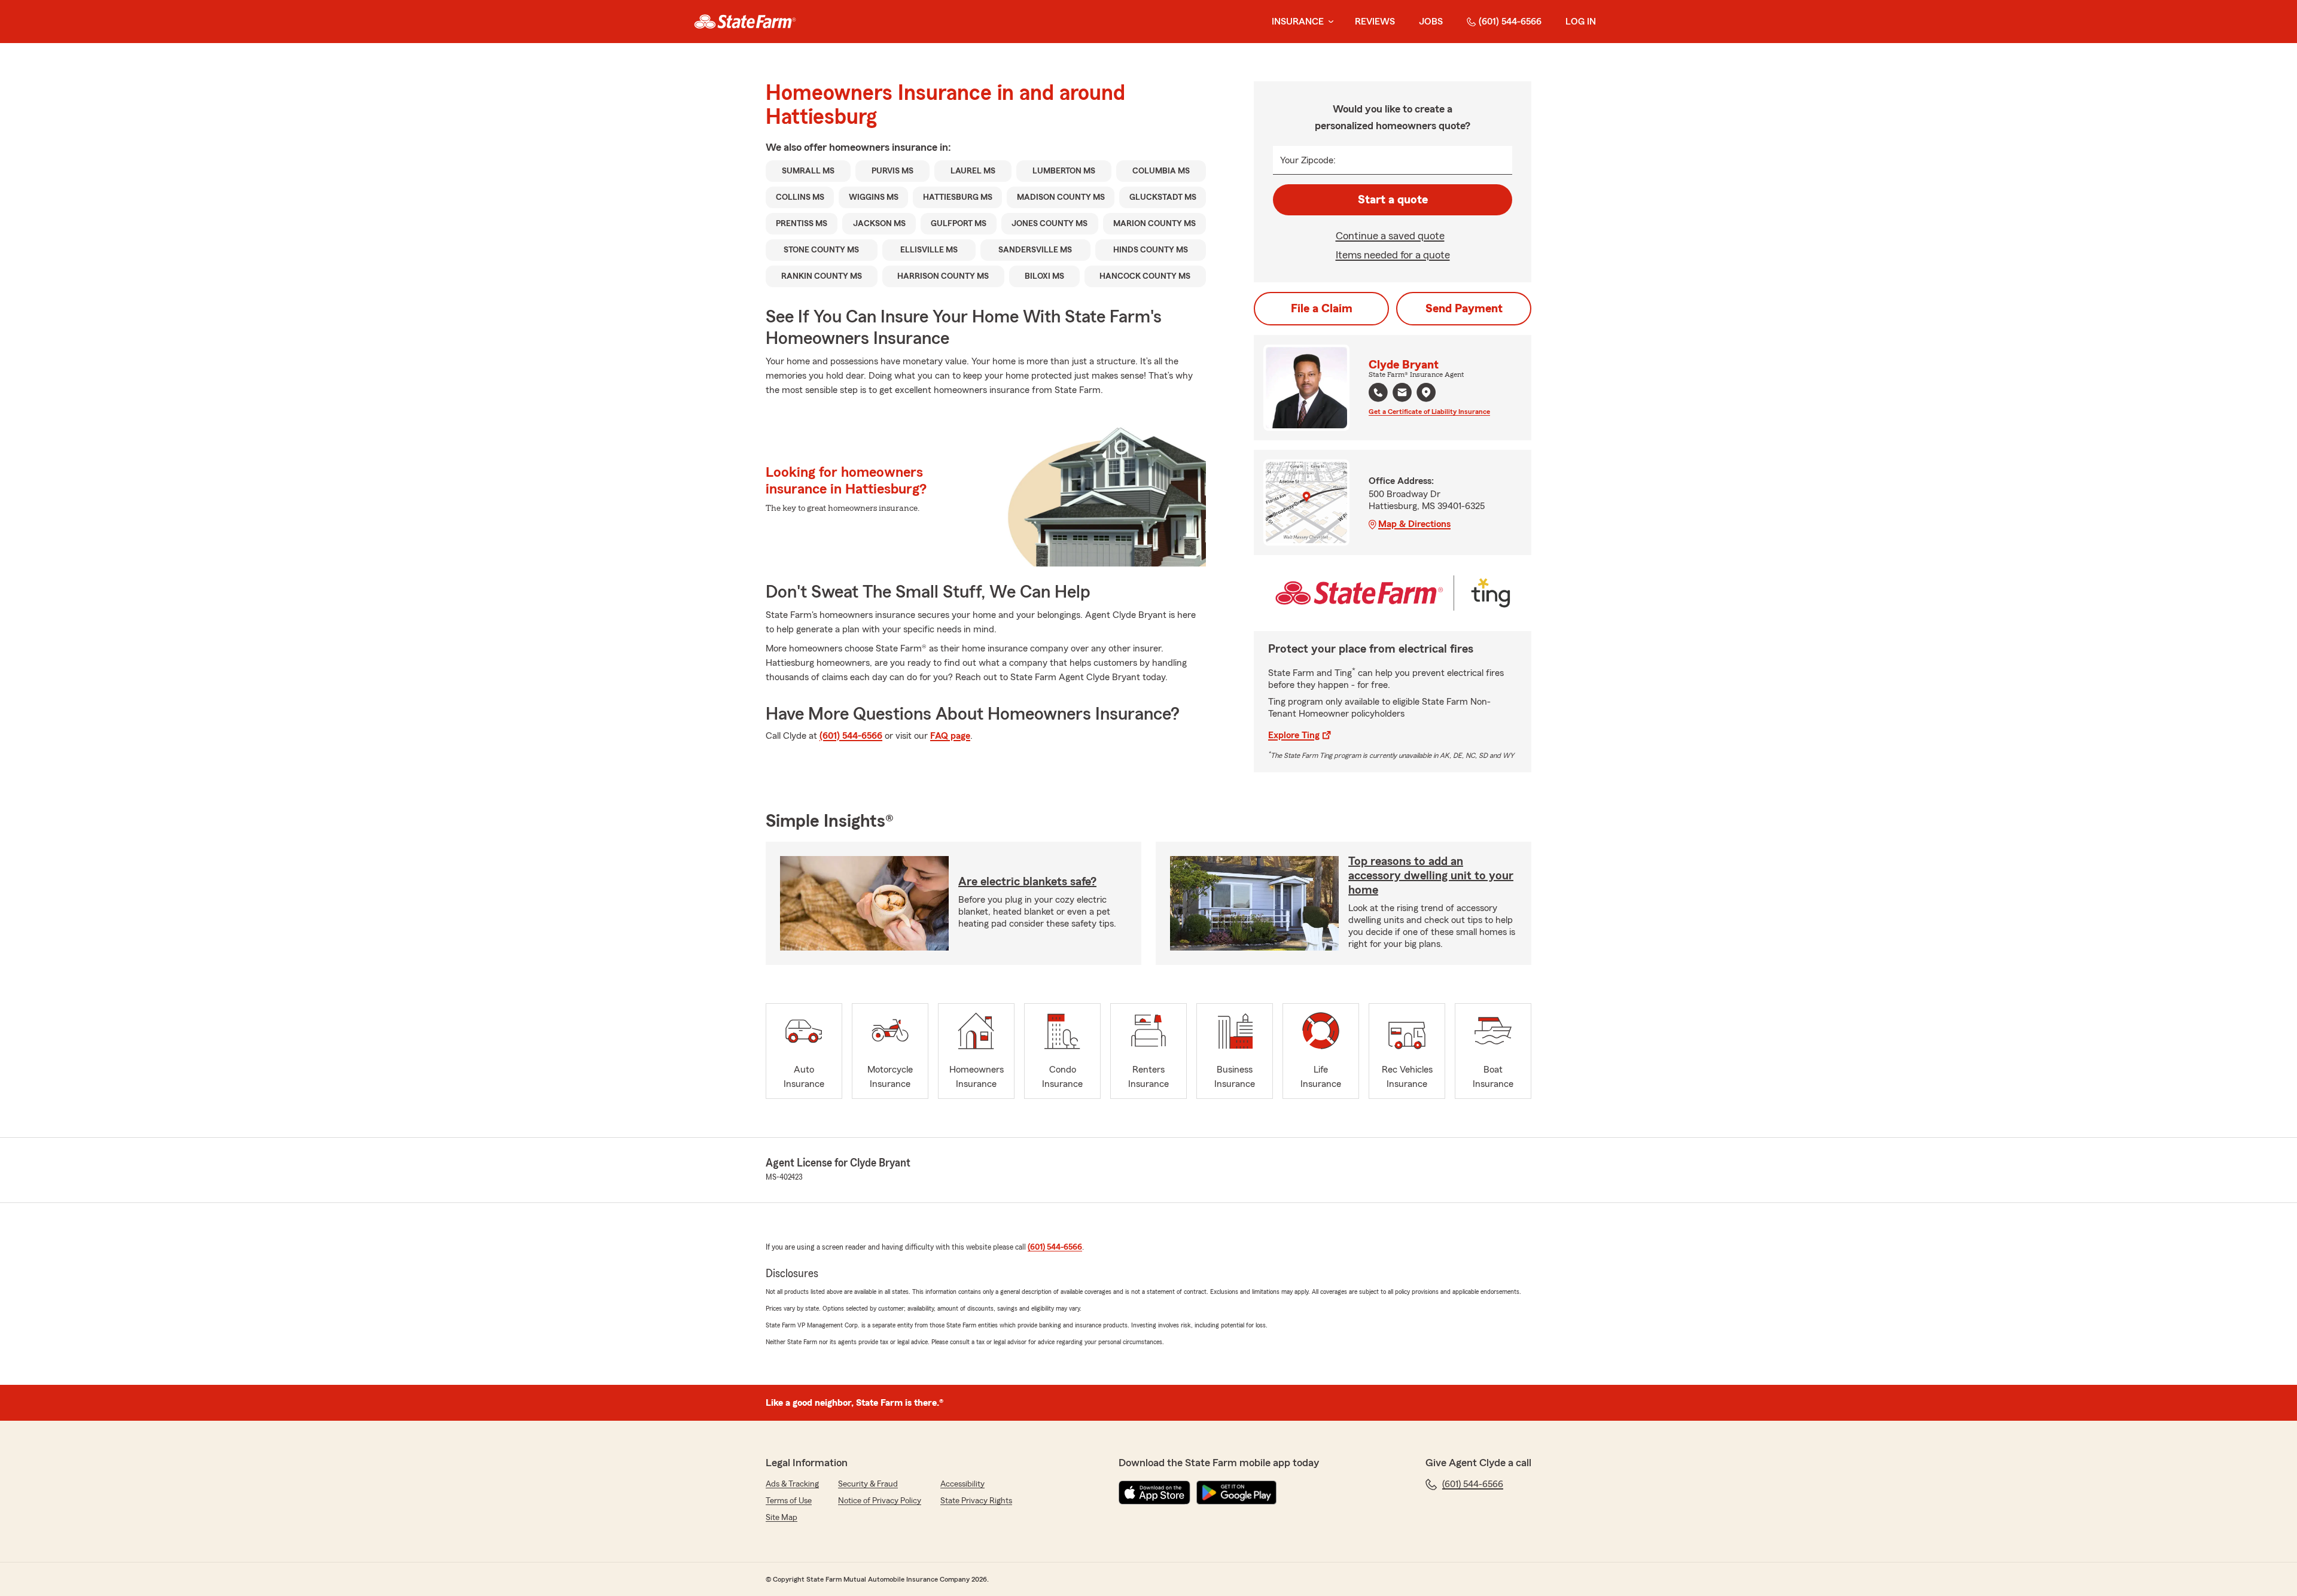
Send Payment (1464, 309)
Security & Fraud (868, 1484)
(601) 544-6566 (1510, 22)
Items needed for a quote (1393, 255)
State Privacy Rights (976, 1501)
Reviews (1375, 22)
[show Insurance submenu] (1329, 22)
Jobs (1431, 22)
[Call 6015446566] (1378, 392)
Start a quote (1393, 200)
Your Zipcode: (1308, 160)
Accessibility (962, 1484)
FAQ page (950, 736)
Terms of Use (789, 1501)
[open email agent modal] (1402, 394)
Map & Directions (1414, 524)
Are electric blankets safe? (1027, 882)
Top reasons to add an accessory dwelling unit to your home (1431, 876)
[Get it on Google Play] (1236, 1493)
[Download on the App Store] (1154, 1493)
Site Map (782, 1518)
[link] (745, 22)
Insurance (1298, 22)
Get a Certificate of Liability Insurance (1429, 412)
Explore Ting (1294, 735)
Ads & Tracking (792, 1484)
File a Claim (1322, 309)
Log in (1581, 22)
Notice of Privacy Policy (880, 1501)
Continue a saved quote (1390, 236)
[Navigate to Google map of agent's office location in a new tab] (1426, 392)
